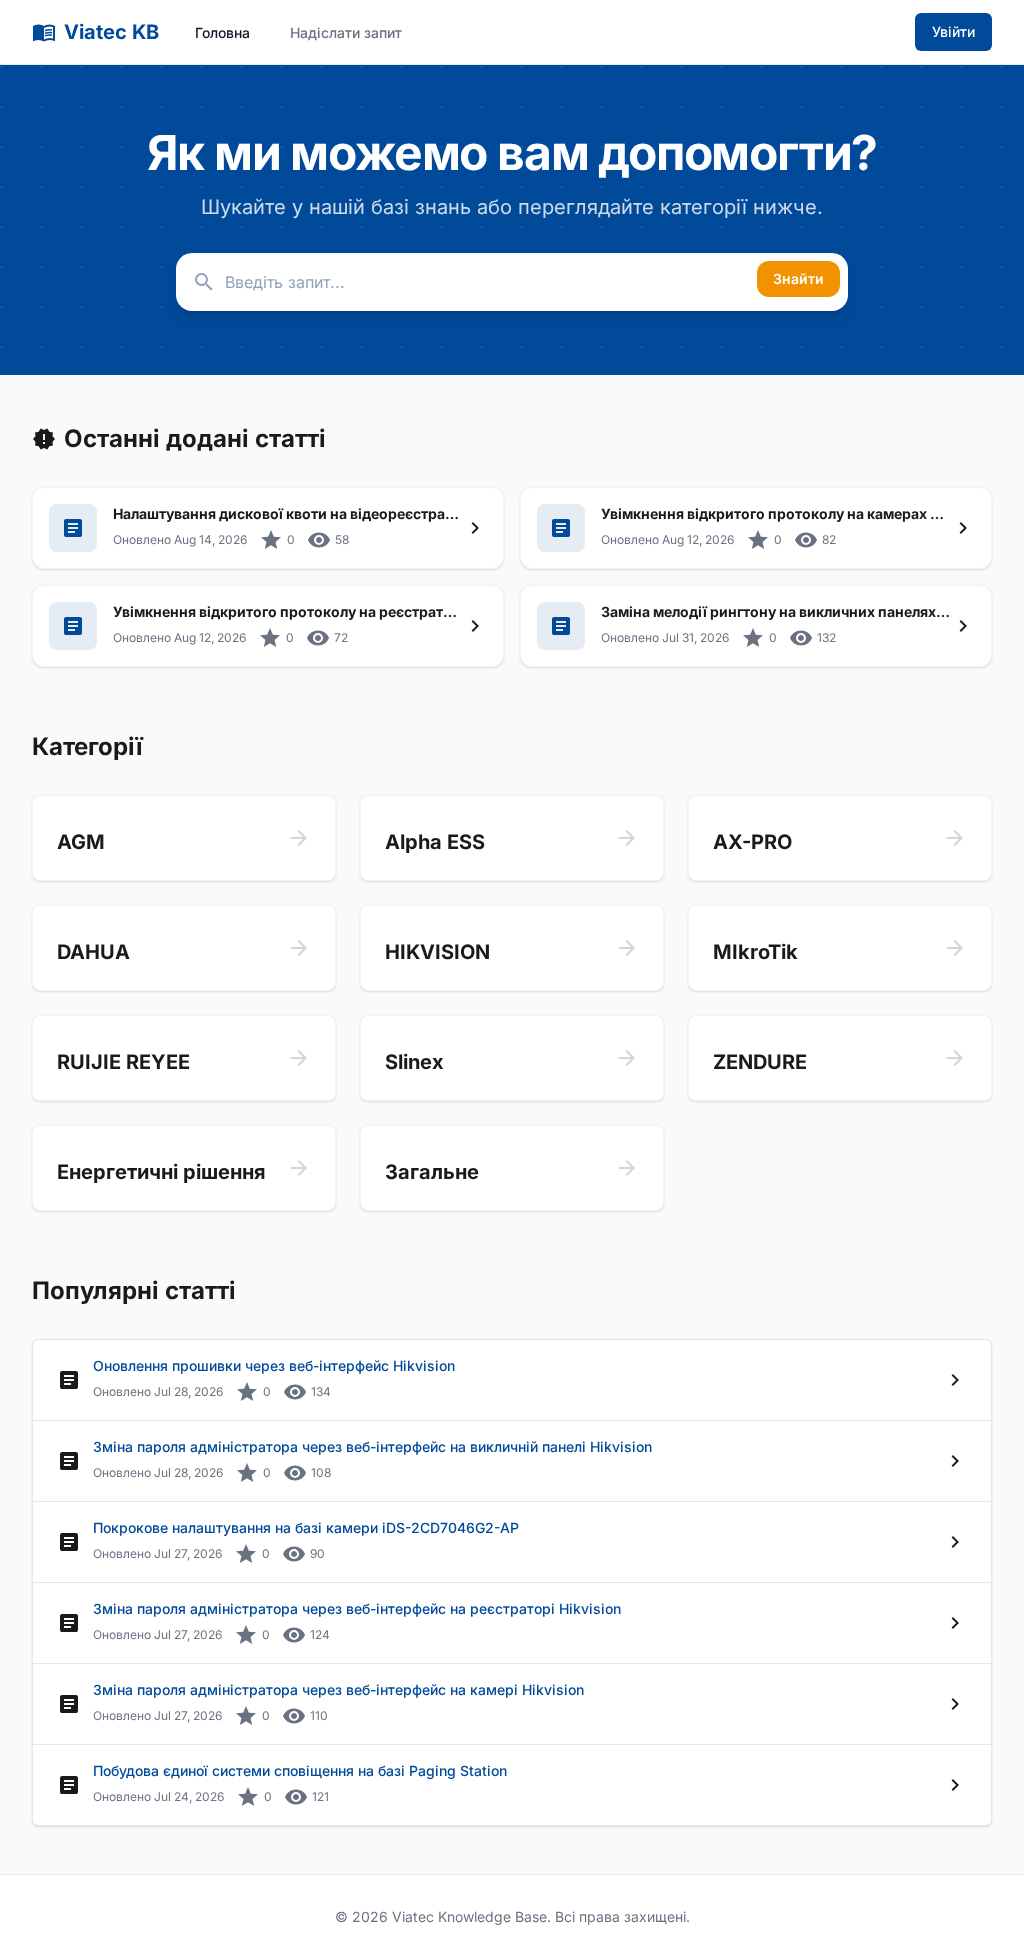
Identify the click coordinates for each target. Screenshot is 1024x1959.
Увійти (953, 31)
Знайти (798, 278)
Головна (222, 32)
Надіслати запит (346, 32)
